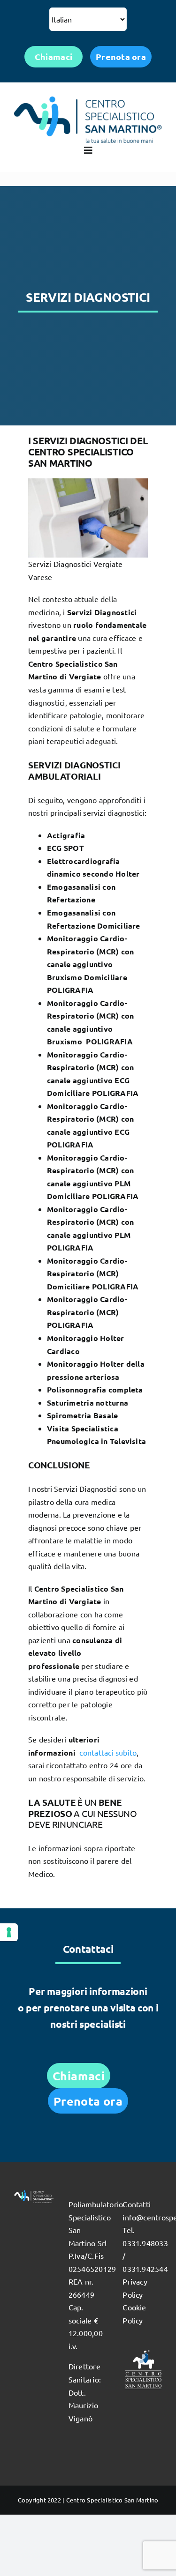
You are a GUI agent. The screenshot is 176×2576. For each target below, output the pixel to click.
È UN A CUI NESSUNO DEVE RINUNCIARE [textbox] (83, 1813)
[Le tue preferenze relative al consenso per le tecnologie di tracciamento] (9, 1932)
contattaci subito (108, 1752)
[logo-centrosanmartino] (88, 100)
